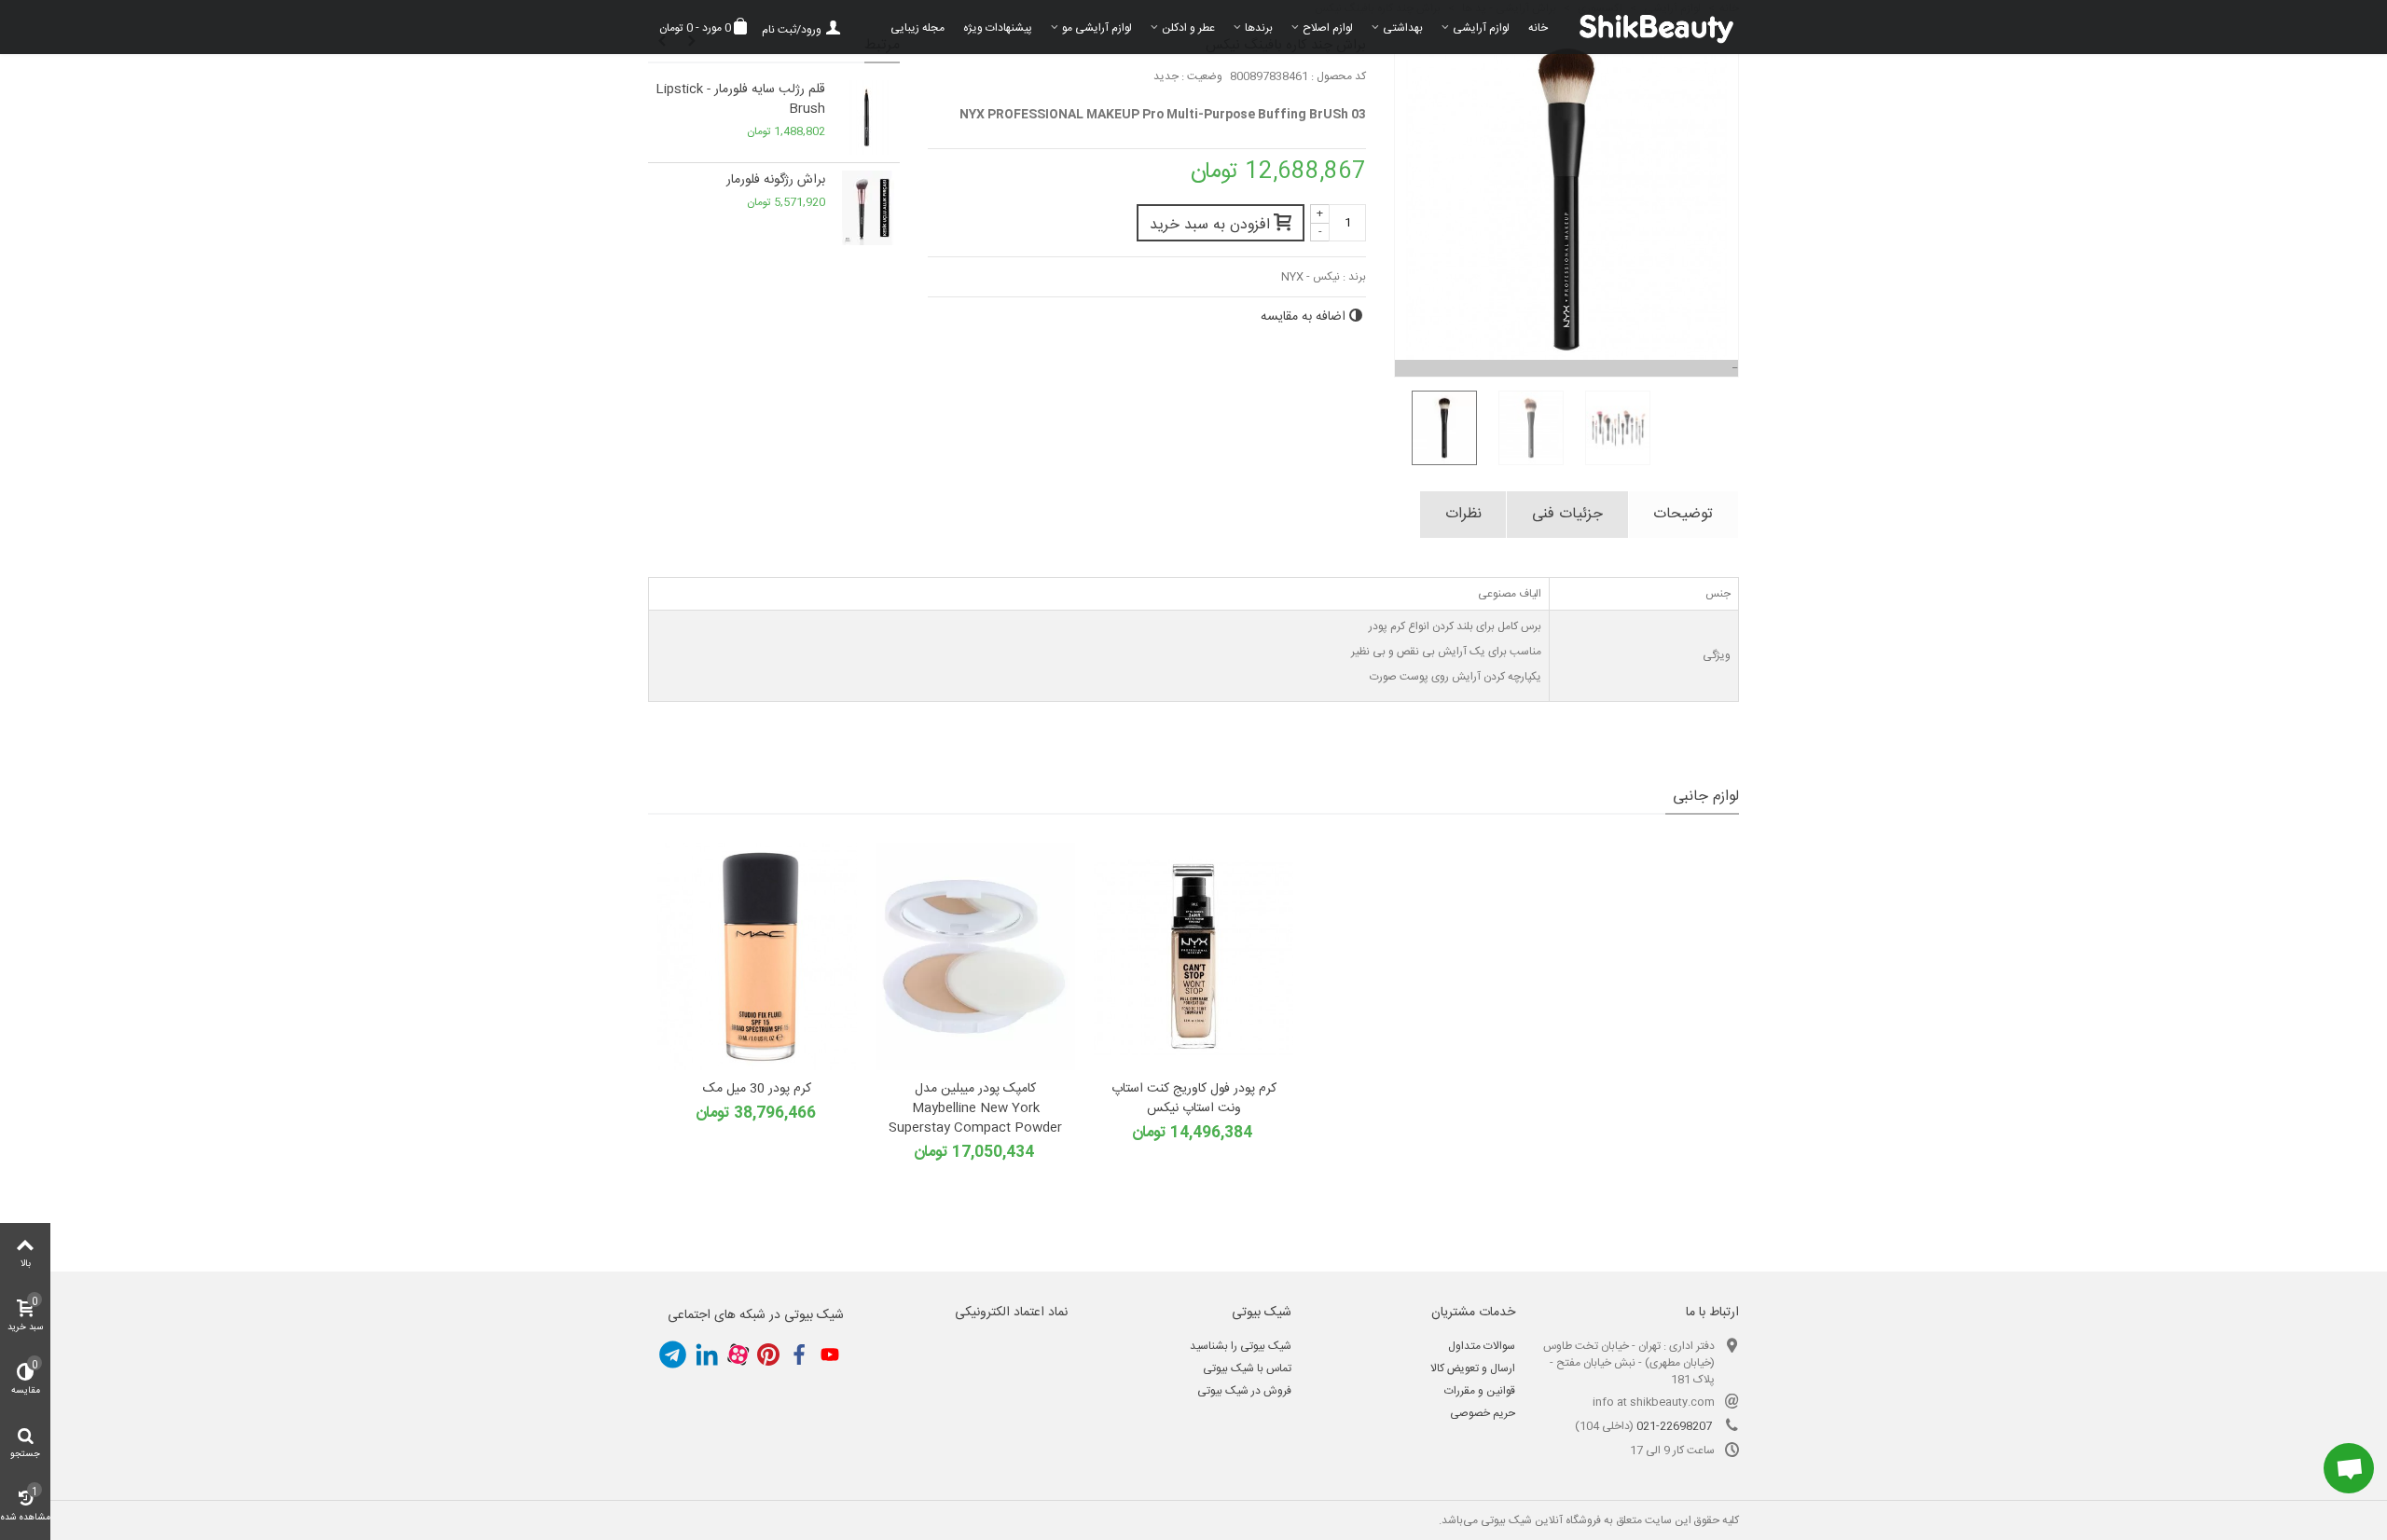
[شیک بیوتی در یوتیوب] (830, 1354)
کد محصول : (1338, 76)
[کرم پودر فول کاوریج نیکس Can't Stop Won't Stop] (1193, 957)
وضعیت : (1202, 76)
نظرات (1463, 514)
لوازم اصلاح (1328, 28)
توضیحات (1683, 514)
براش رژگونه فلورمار (776, 180)
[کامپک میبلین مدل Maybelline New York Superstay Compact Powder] (975, 957)
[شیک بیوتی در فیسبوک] (799, 1354)
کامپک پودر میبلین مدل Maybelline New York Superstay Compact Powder (975, 1109)
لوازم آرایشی (1481, 28)
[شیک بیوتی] (1648, 27)
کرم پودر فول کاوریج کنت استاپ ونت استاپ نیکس (1194, 1099)
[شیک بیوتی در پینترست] (768, 1354)
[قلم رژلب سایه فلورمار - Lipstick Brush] (867, 117)
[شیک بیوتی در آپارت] (738, 1354)
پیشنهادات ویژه (998, 28)
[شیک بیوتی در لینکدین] (707, 1354)
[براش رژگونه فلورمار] (867, 208)
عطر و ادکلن (1188, 28)
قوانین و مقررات (1480, 1391)
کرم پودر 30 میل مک (757, 1089)
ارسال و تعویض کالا (1473, 1368)
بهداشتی (1403, 28)
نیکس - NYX (1311, 277)
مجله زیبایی (918, 28)
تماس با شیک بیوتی (1247, 1368)
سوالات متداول (1482, 1346)
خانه (1538, 28)
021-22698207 (1674, 1426)
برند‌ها (1259, 28)
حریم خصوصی (1483, 1413)
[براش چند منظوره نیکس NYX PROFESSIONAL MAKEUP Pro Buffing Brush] (1437, 428)
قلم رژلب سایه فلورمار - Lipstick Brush (740, 100)
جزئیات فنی (1567, 514)
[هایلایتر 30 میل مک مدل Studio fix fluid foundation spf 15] (757, 957)
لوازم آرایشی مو (1097, 28)
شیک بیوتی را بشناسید (1241, 1346)
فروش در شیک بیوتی (1244, 1391)
